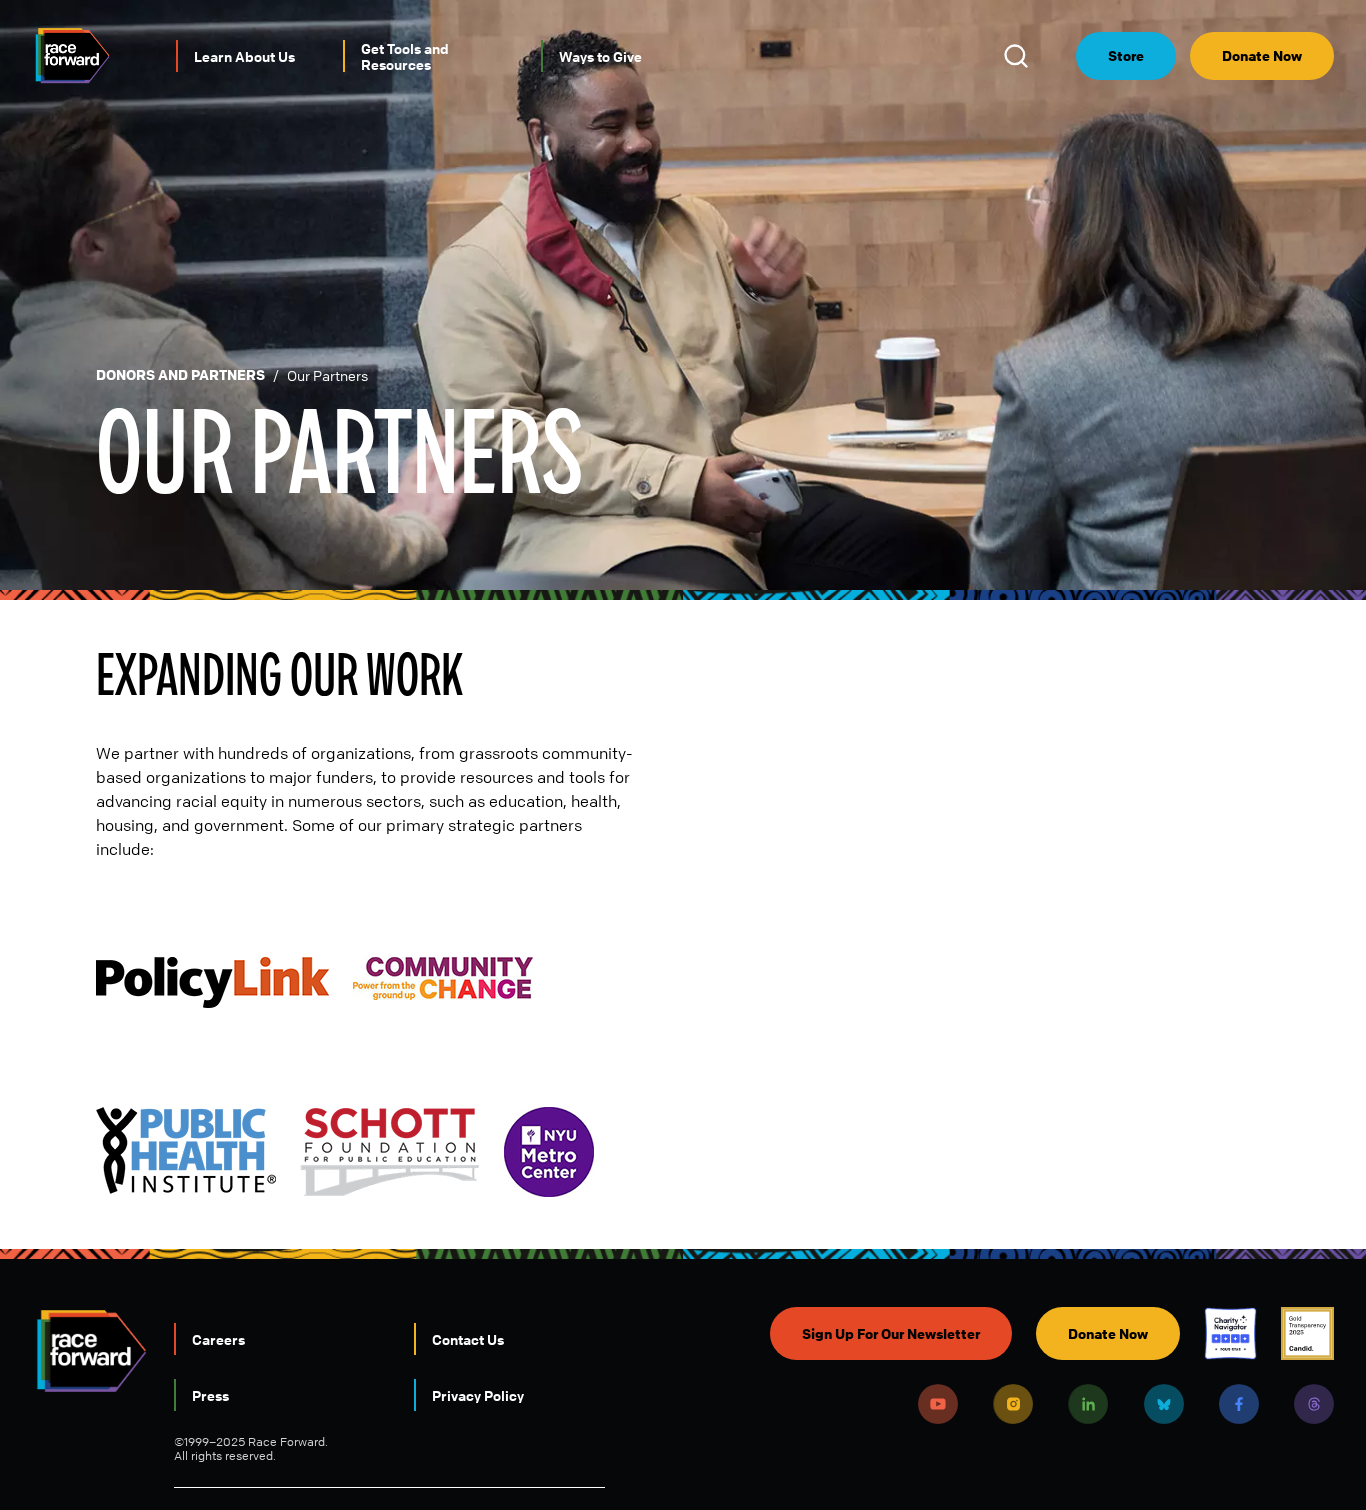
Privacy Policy (478, 1395)
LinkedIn (1088, 1404)
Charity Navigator (1230, 1333)
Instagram (1013, 1404)
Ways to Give (600, 56)
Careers (218, 1339)
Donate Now (1262, 55)
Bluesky (1164, 1404)
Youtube (938, 1404)
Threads (1314, 1404)
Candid (1307, 1333)
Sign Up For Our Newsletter (891, 1333)
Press (210, 1395)
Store (1126, 55)
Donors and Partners (180, 375)
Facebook (1239, 1404)
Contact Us (468, 1339)
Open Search (1019, 56)
